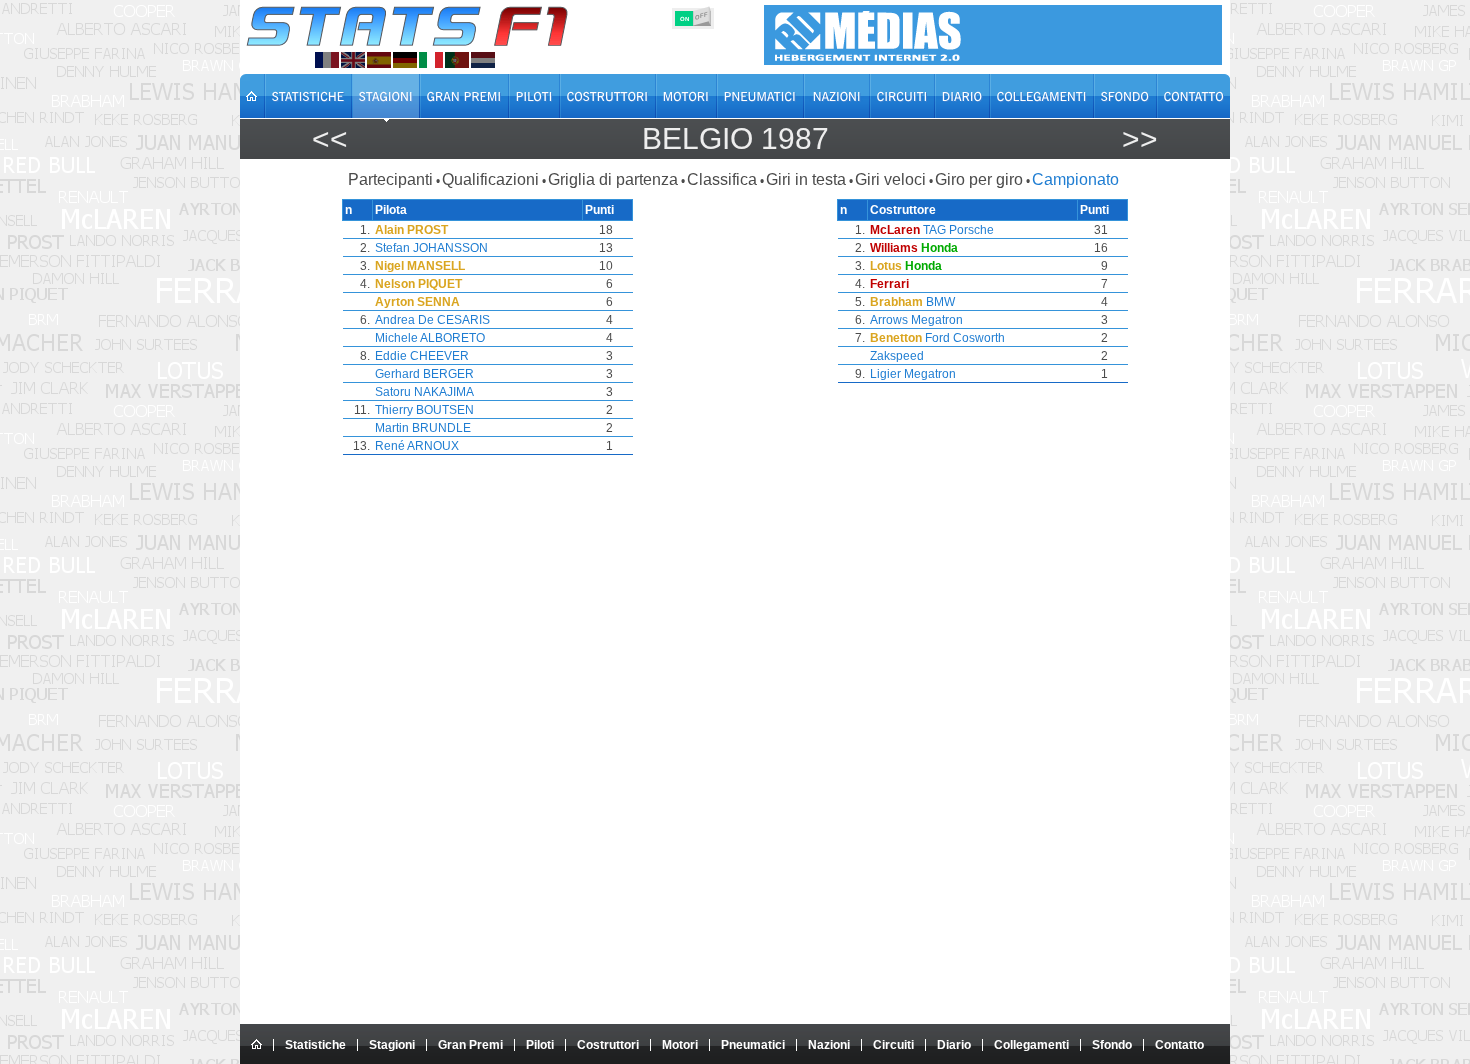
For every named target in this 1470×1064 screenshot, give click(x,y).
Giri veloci (890, 179)
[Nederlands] (483, 60)
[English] (353, 60)
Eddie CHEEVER (422, 356)
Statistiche (315, 1045)
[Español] (379, 60)
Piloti (540, 1045)
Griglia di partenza (613, 179)
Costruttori (608, 1045)
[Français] (327, 60)
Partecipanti (390, 179)
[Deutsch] (405, 60)
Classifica (722, 179)
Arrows (889, 320)
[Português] (457, 60)
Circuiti (893, 1045)
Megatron (937, 320)
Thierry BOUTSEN (424, 410)
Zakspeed (897, 356)
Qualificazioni (490, 179)
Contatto (1179, 1045)
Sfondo (1112, 1045)
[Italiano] (431, 60)
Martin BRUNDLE (423, 428)
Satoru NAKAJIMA (424, 392)
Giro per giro (979, 179)
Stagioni (392, 1045)
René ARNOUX (417, 446)
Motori (680, 1045)
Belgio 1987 (735, 138)
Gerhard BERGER (424, 374)
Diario (954, 1045)
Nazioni (829, 1045)
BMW (940, 302)
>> (1140, 138)
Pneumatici (753, 1045)
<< (330, 138)
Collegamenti (1031, 1045)
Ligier (885, 374)
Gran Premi (470, 1045)
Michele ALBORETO (430, 338)
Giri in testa (806, 179)
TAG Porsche (958, 230)
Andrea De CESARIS (432, 320)
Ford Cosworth (965, 338)
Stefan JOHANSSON (431, 248)
